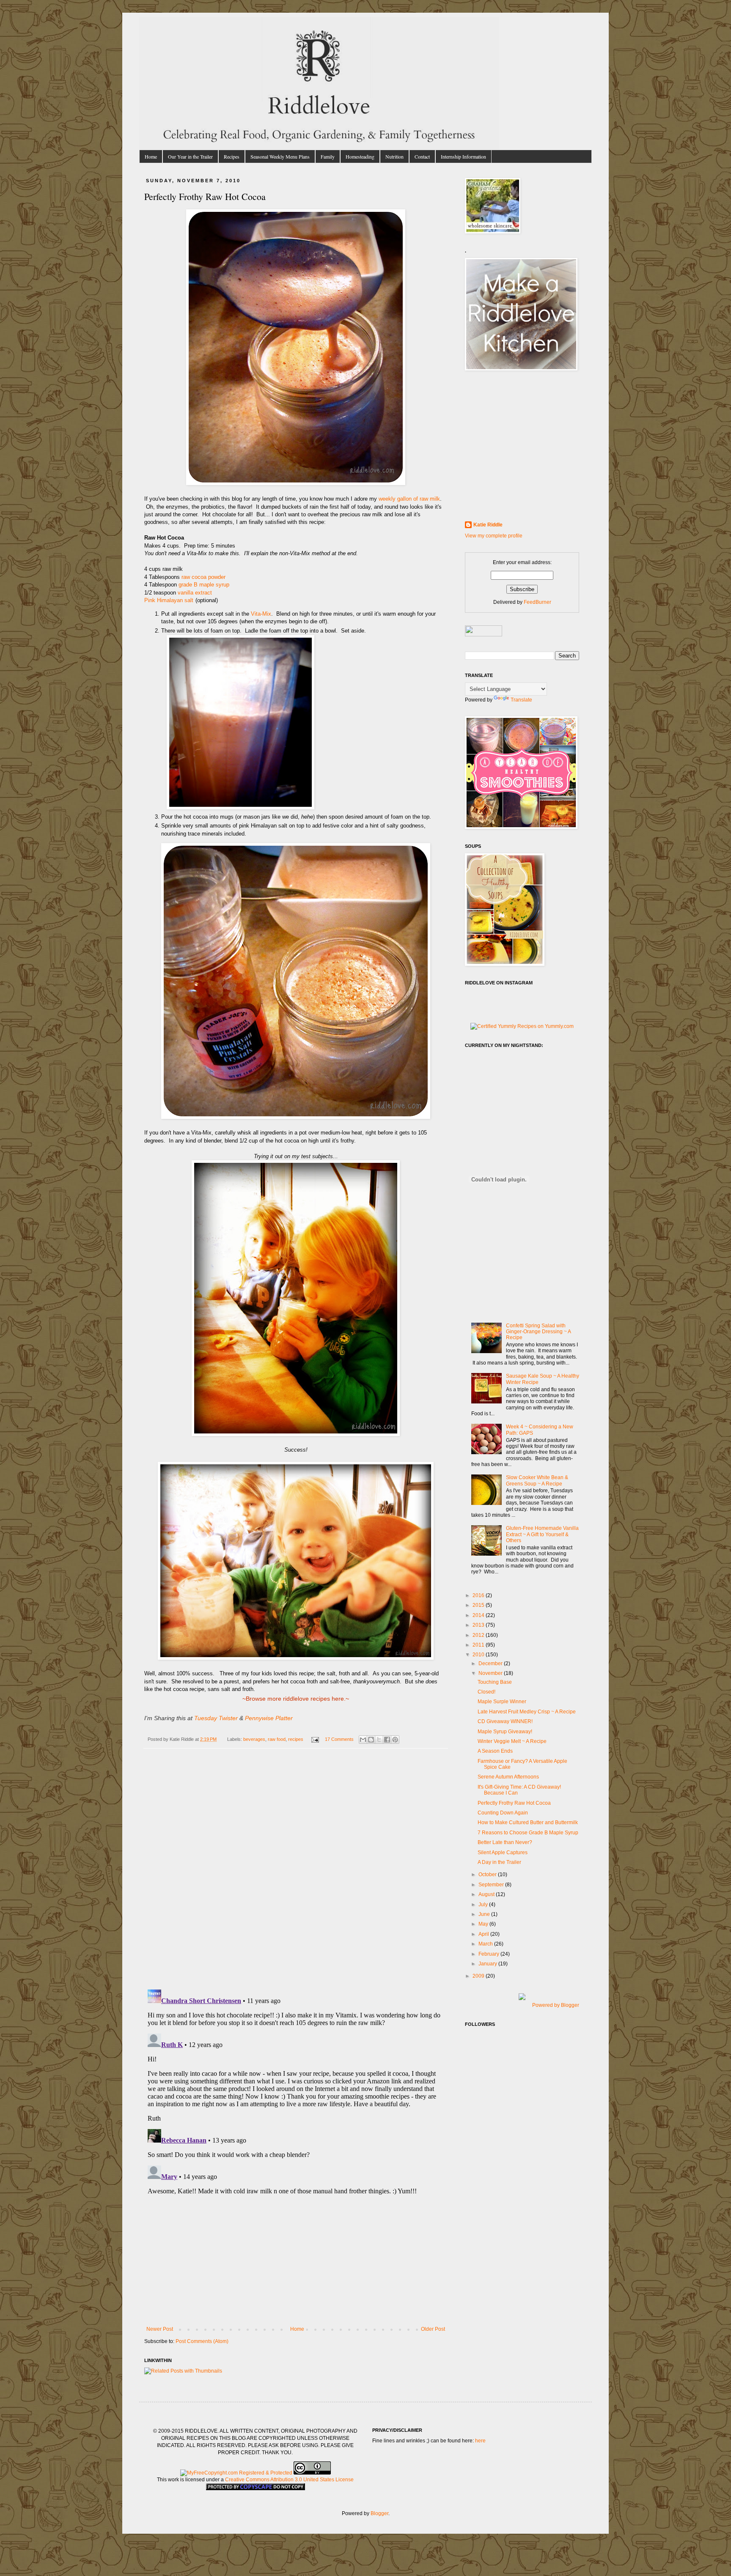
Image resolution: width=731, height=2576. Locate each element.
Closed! (486, 1692)
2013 (479, 1625)
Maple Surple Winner (502, 1702)
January (488, 1964)
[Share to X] (379, 1740)
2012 (479, 1635)
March (486, 1944)
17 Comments (339, 1739)
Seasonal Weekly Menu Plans (280, 156)
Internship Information (463, 156)
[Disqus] (296, 1873)
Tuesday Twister (216, 1718)
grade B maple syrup (204, 585)
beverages (254, 1739)
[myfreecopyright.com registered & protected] (236, 2473)
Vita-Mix (261, 614)
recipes (296, 1739)
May (484, 1924)
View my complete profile (494, 536)
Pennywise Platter (269, 1718)
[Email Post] (314, 1739)
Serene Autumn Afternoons (508, 1777)
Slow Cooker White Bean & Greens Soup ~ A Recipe (537, 1480)
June (485, 1914)
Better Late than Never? (505, 1842)
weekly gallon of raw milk (409, 499)
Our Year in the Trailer (190, 156)
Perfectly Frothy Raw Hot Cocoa (514, 1803)
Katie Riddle (488, 525)
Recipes (232, 156)
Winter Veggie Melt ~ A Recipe (512, 1741)
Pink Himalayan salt (169, 600)
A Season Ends (495, 1751)
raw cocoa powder (203, 577)
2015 (479, 1605)
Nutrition (394, 156)
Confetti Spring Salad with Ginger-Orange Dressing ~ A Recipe (538, 1332)
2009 (479, 1976)
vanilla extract (195, 593)
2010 (479, 1655)
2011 (479, 1645)
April (484, 1934)
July (484, 1905)
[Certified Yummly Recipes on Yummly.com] (522, 1026)
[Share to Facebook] (387, 1740)
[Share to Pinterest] (395, 1740)
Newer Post (160, 2329)
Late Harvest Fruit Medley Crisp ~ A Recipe (527, 1712)
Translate (521, 700)
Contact (422, 156)
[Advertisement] (296, 2263)
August (487, 1894)
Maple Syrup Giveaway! (505, 1732)
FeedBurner (537, 602)
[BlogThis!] (371, 1740)
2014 (479, 1615)
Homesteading (360, 156)
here (480, 2441)
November (491, 1673)
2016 (479, 1595)
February (489, 1954)
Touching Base (495, 1682)
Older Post (433, 2329)
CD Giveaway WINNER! (505, 1721)
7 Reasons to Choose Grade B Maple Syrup (528, 1833)
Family (328, 156)
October (488, 1874)
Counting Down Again (503, 1813)
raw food (277, 1739)
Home (151, 156)
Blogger (379, 2513)
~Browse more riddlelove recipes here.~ (296, 1699)
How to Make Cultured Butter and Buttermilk (528, 1822)
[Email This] (363, 1740)
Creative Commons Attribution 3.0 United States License (289, 2480)
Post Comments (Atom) (202, 2341)
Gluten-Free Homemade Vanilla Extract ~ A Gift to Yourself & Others (542, 1534)
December (491, 1663)
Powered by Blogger (556, 2005)
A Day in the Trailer (499, 1862)
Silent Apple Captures (503, 1853)
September (492, 1885)
